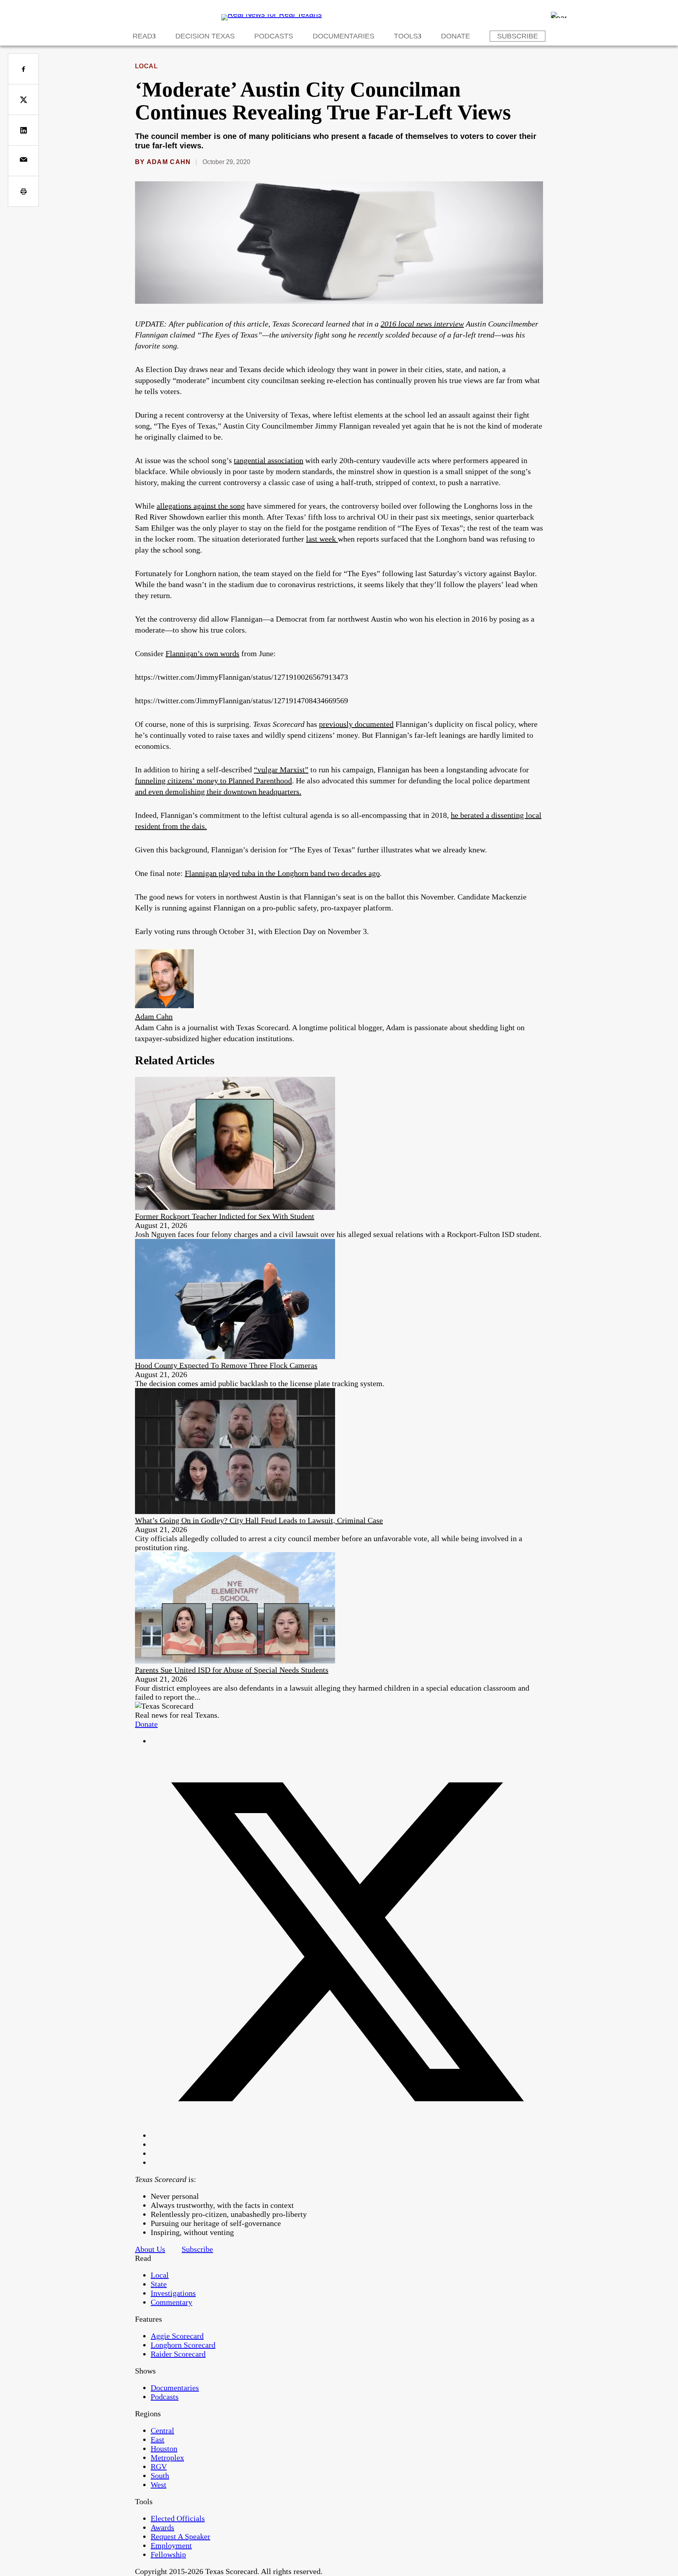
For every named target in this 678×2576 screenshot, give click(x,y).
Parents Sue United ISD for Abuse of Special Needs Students (232, 1670)
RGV (159, 2467)
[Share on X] (23, 99)
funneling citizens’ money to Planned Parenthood (213, 781)
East (158, 2439)
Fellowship (168, 2554)
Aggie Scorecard (177, 2336)
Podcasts (274, 36)
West (159, 2485)
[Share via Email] (23, 161)
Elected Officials (178, 2518)
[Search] (559, 15)
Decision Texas (205, 36)
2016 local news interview (422, 324)
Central (162, 2430)
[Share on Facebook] (23, 69)
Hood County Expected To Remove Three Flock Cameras (226, 1365)
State (159, 2284)
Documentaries (344, 36)
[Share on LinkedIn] (23, 130)
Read (142, 36)
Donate (456, 36)
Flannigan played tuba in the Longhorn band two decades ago (282, 873)
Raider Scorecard (178, 2354)
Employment (171, 2545)
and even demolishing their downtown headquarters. (218, 792)
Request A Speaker (180, 2536)
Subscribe (518, 36)
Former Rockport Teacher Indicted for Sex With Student (225, 1216)
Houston (164, 2448)
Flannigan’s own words (202, 653)
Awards (162, 2527)
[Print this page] (23, 191)
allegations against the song (201, 506)
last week (322, 539)
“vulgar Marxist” (281, 770)
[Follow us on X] (347, 2135)
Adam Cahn (169, 162)
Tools (406, 36)
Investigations (173, 2293)
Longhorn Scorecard (183, 2345)
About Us (150, 2249)
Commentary (171, 2302)
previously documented (356, 724)
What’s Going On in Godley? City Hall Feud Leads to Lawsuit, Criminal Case (259, 1520)
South (160, 2476)
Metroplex (167, 2457)
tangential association (269, 460)
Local (146, 66)
